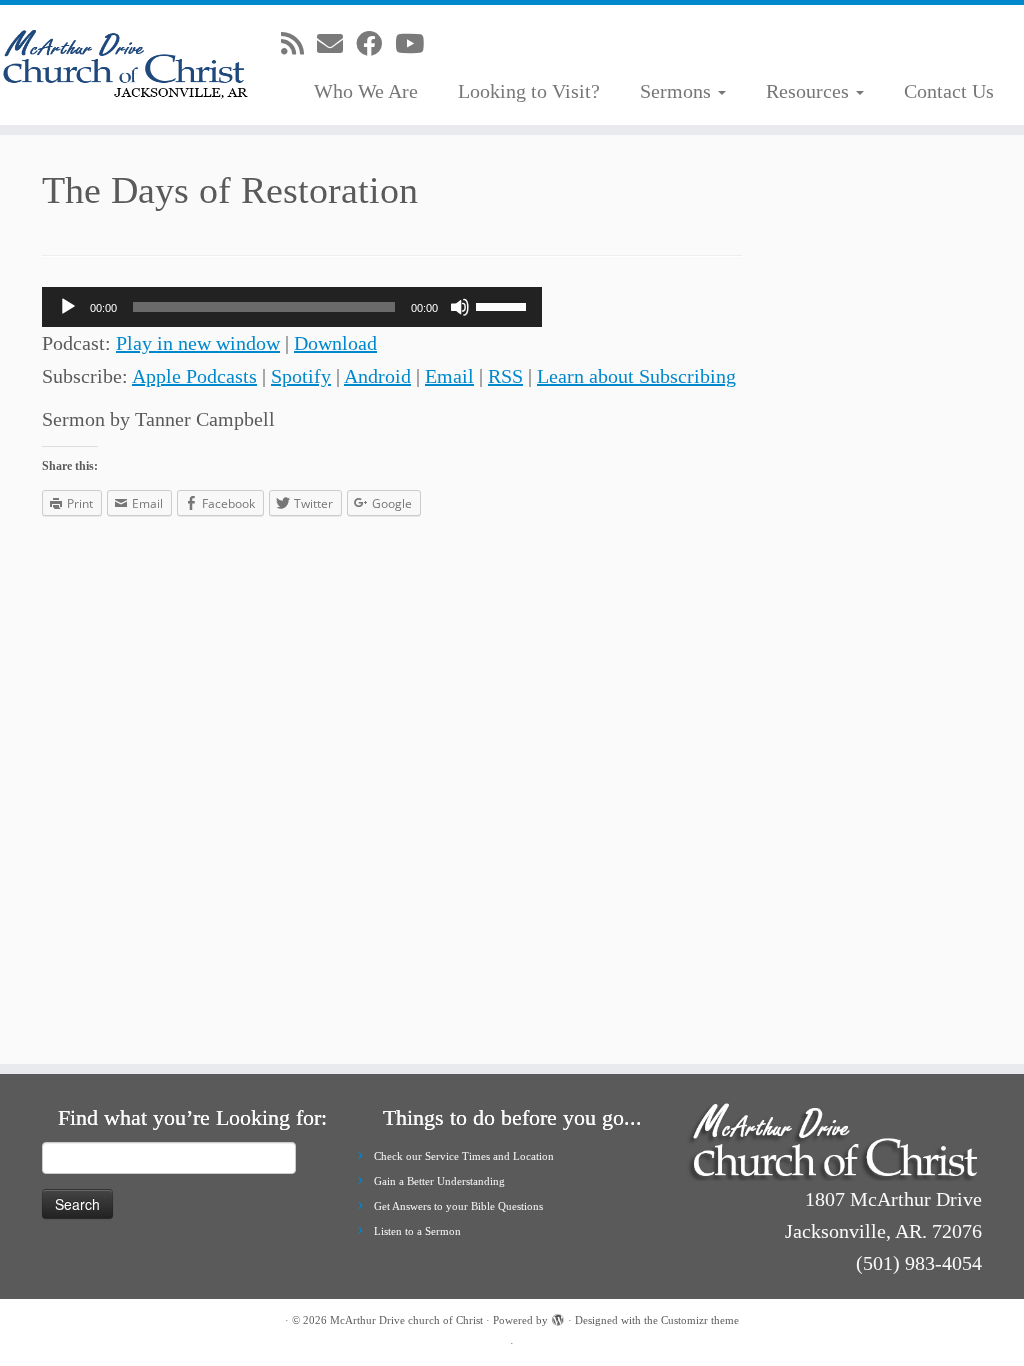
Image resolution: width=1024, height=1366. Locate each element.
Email (449, 376)
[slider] (504, 305)
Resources (810, 91)
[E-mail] (336, 44)
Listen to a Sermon (417, 1231)
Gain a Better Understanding (439, 1181)
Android (377, 376)
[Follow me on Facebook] (375, 44)
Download (335, 343)
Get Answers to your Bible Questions (458, 1206)
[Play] (68, 307)
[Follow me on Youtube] (416, 44)
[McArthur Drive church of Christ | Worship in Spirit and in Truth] (120, 65)
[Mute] (460, 307)
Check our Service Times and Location (464, 1156)
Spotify (301, 376)
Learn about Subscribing (636, 376)
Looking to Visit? (529, 91)
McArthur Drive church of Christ (406, 1320)
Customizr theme (700, 1320)
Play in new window (198, 343)
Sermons (678, 91)
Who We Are (366, 91)
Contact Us (949, 91)
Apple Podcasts (194, 376)
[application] (292, 307)
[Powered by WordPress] (558, 1317)
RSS (505, 376)
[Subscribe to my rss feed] (299, 44)
